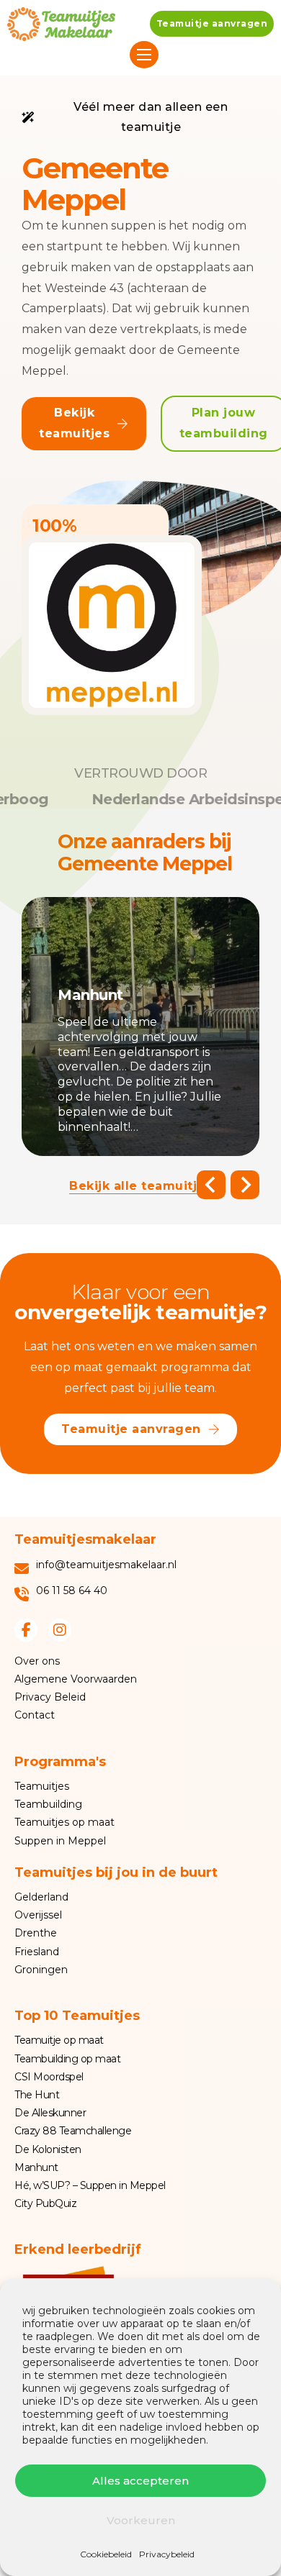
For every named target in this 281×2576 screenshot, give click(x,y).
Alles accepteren (140, 2481)
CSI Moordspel (49, 2077)
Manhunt (36, 2167)
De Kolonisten (48, 2149)
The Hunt (37, 2095)
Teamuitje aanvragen (212, 23)
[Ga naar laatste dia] (211, 1185)
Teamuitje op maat (59, 2040)
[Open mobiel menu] (144, 55)
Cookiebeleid (106, 2554)
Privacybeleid (167, 2554)
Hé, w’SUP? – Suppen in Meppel (90, 2185)
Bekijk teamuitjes (74, 423)
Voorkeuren (141, 2520)
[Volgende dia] (245, 1185)
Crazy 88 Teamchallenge (73, 2131)
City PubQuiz (45, 2203)
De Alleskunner (50, 2113)
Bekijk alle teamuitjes (140, 1186)
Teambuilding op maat (67, 2059)
